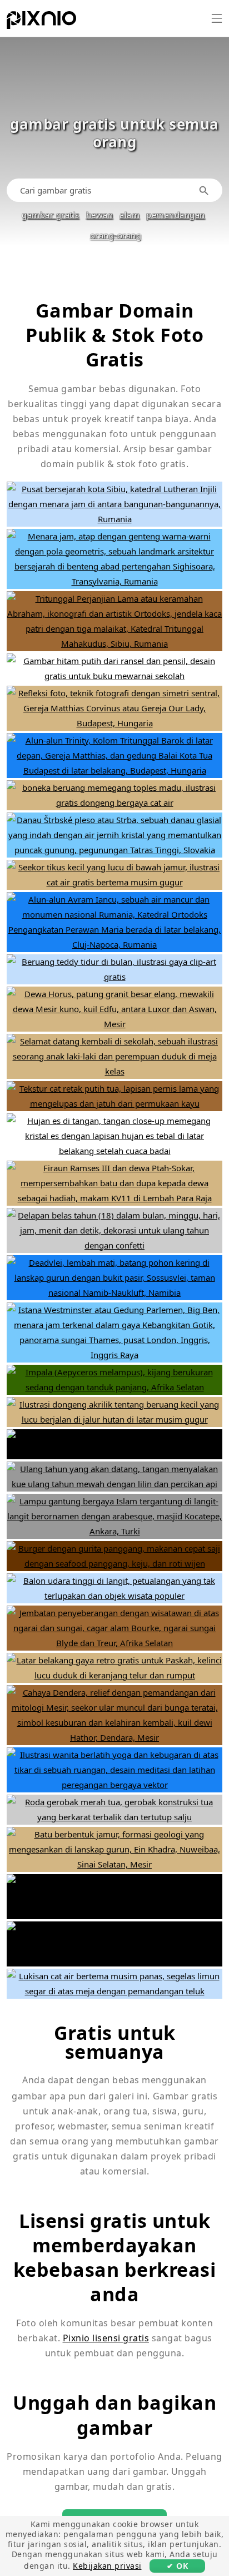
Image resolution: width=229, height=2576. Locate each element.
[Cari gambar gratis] (206, 190)
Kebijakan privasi (107, 2566)
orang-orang (116, 235)
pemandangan (176, 215)
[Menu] (217, 18)
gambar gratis (51, 215)
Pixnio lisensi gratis (106, 2338)
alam (130, 215)
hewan (100, 215)
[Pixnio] (41, 22)
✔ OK (177, 2566)
